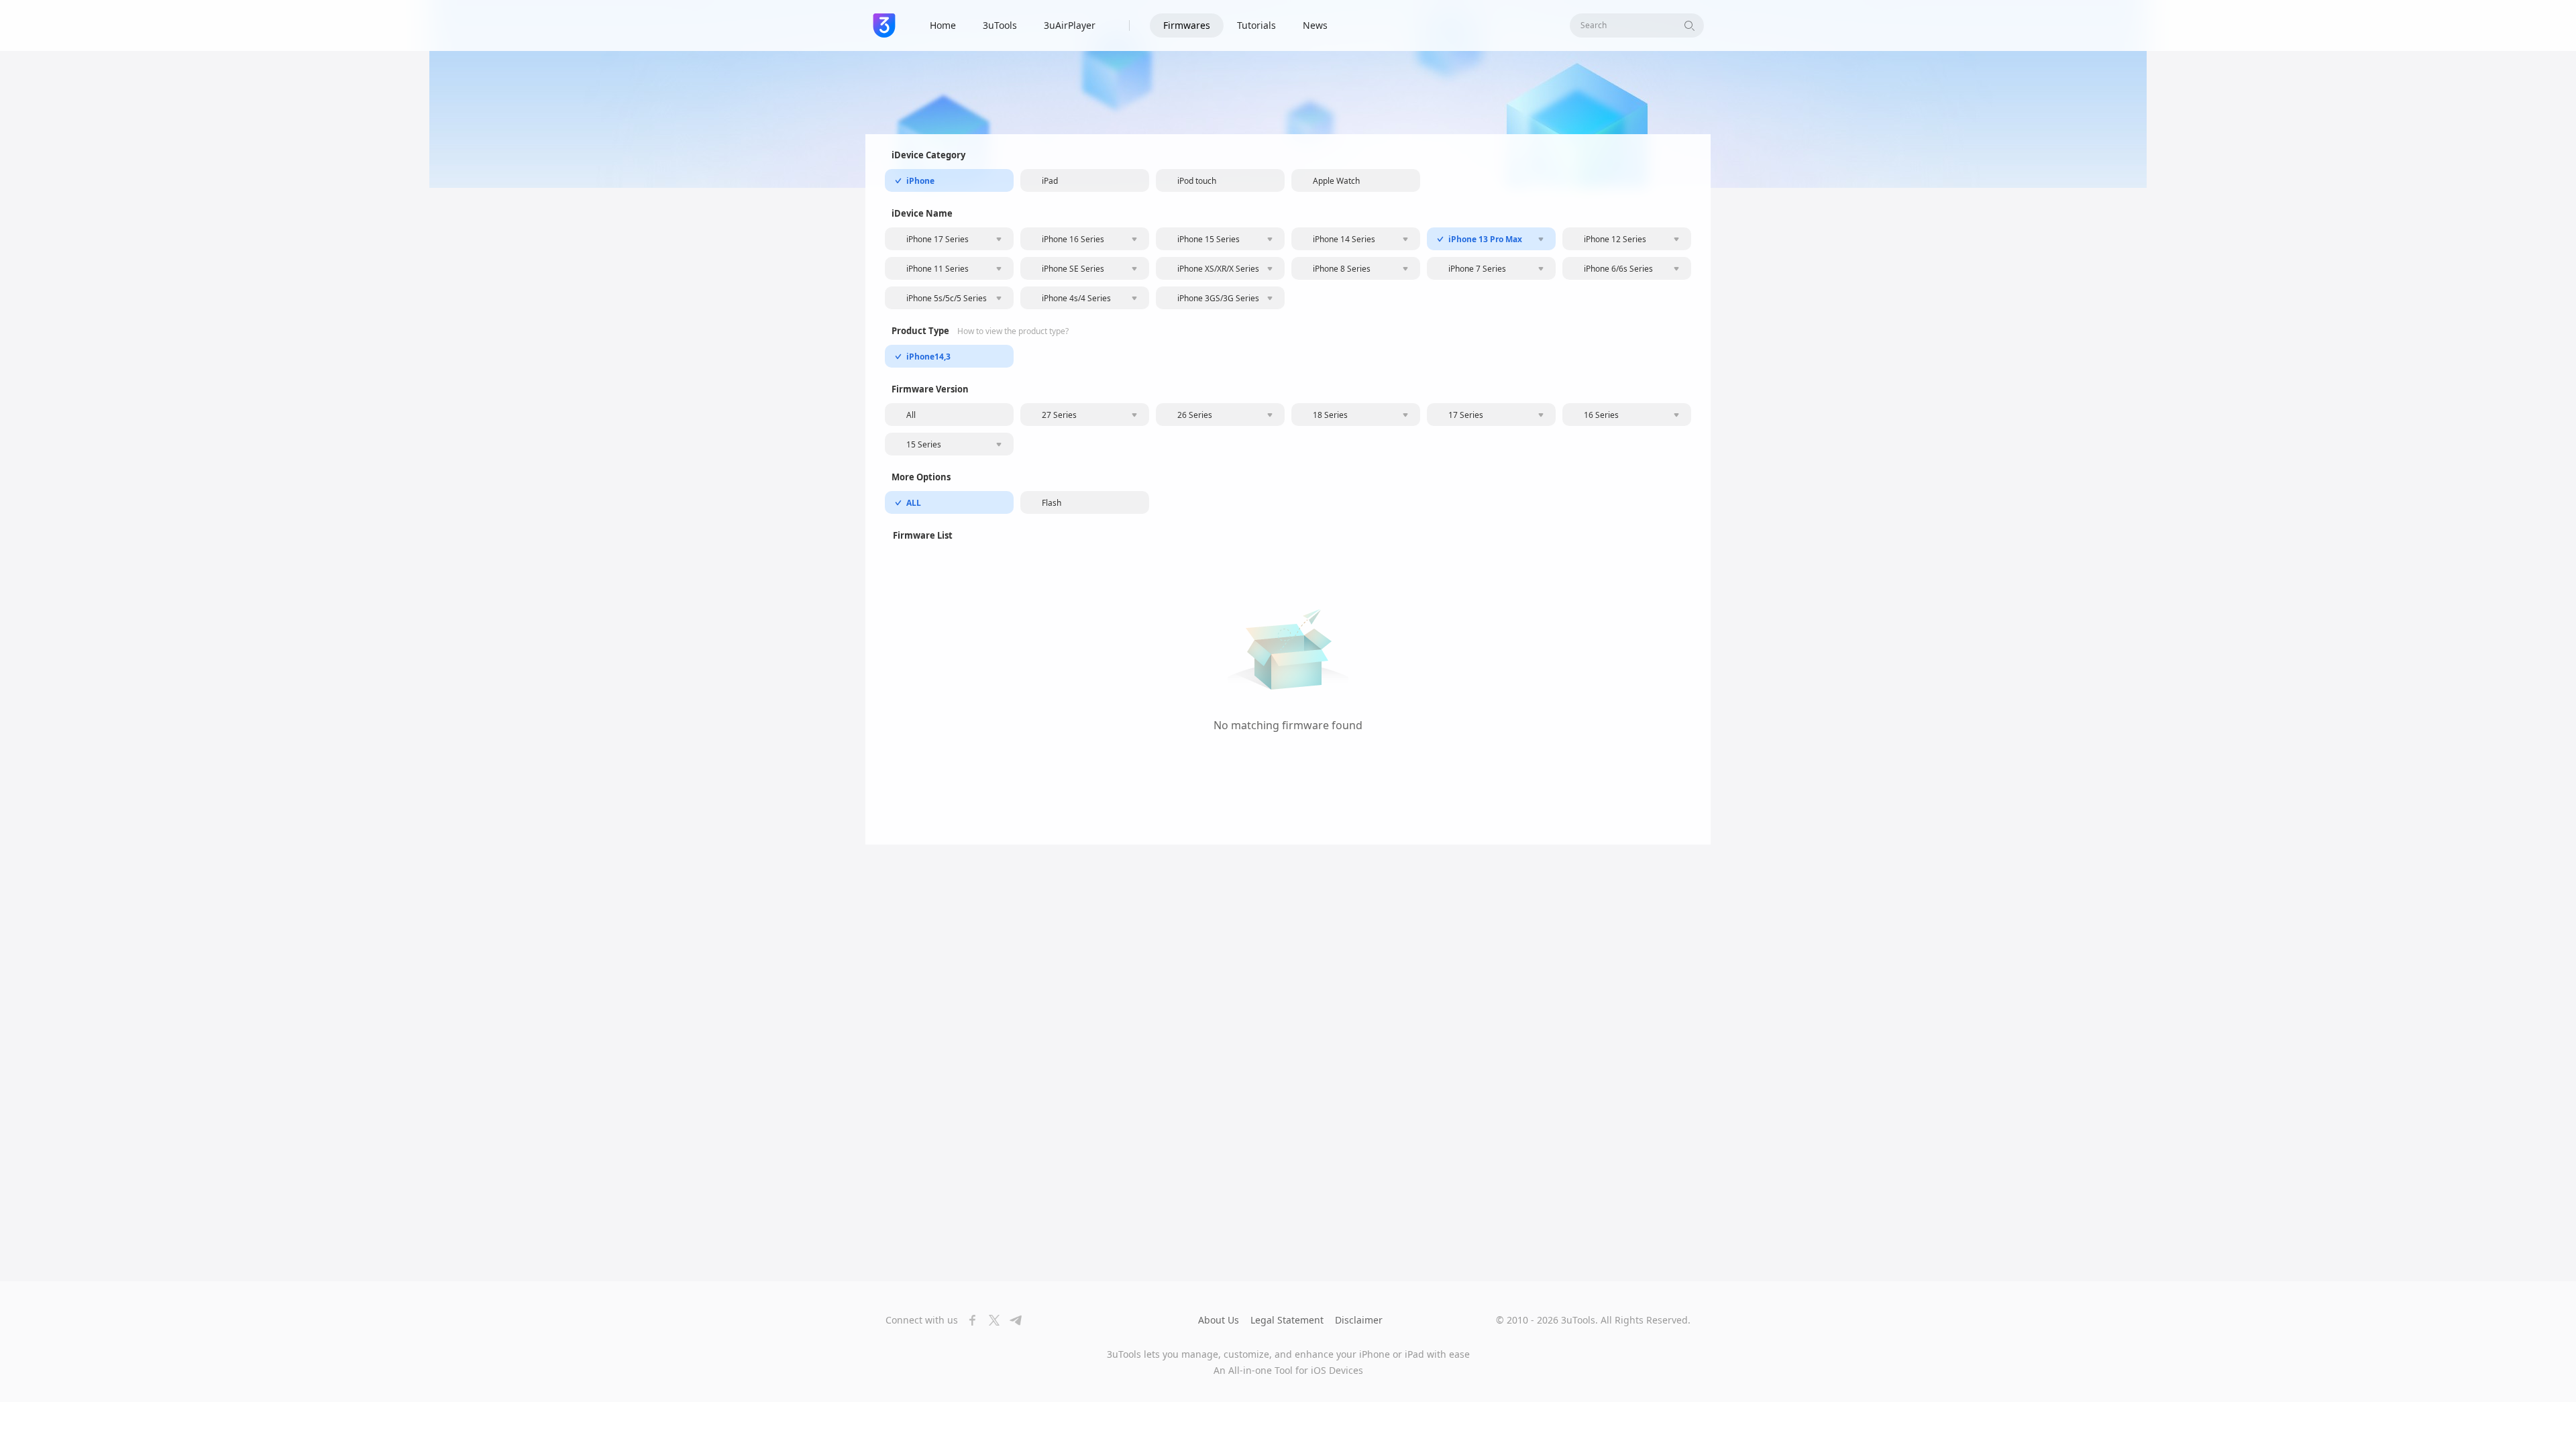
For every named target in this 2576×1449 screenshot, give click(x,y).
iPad (1050, 181)
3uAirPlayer (1070, 25)
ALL (914, 503)
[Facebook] (969, 1320)
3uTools (1000, 25)
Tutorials (1256, 25)
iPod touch (1197, 181)
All (911, 415)
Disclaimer (1359, 1320)
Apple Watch (1336, 181)
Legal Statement (1287, 1320)
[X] (990, 1320)
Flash (1052, 503)
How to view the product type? (1013, 331)
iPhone (920, 181)
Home (943, 25)
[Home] (884, 25)
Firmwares (1187, 25)
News (1315, 25)
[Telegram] (1012, 1320)
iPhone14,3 (928, 357)
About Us (1219, 1320)
